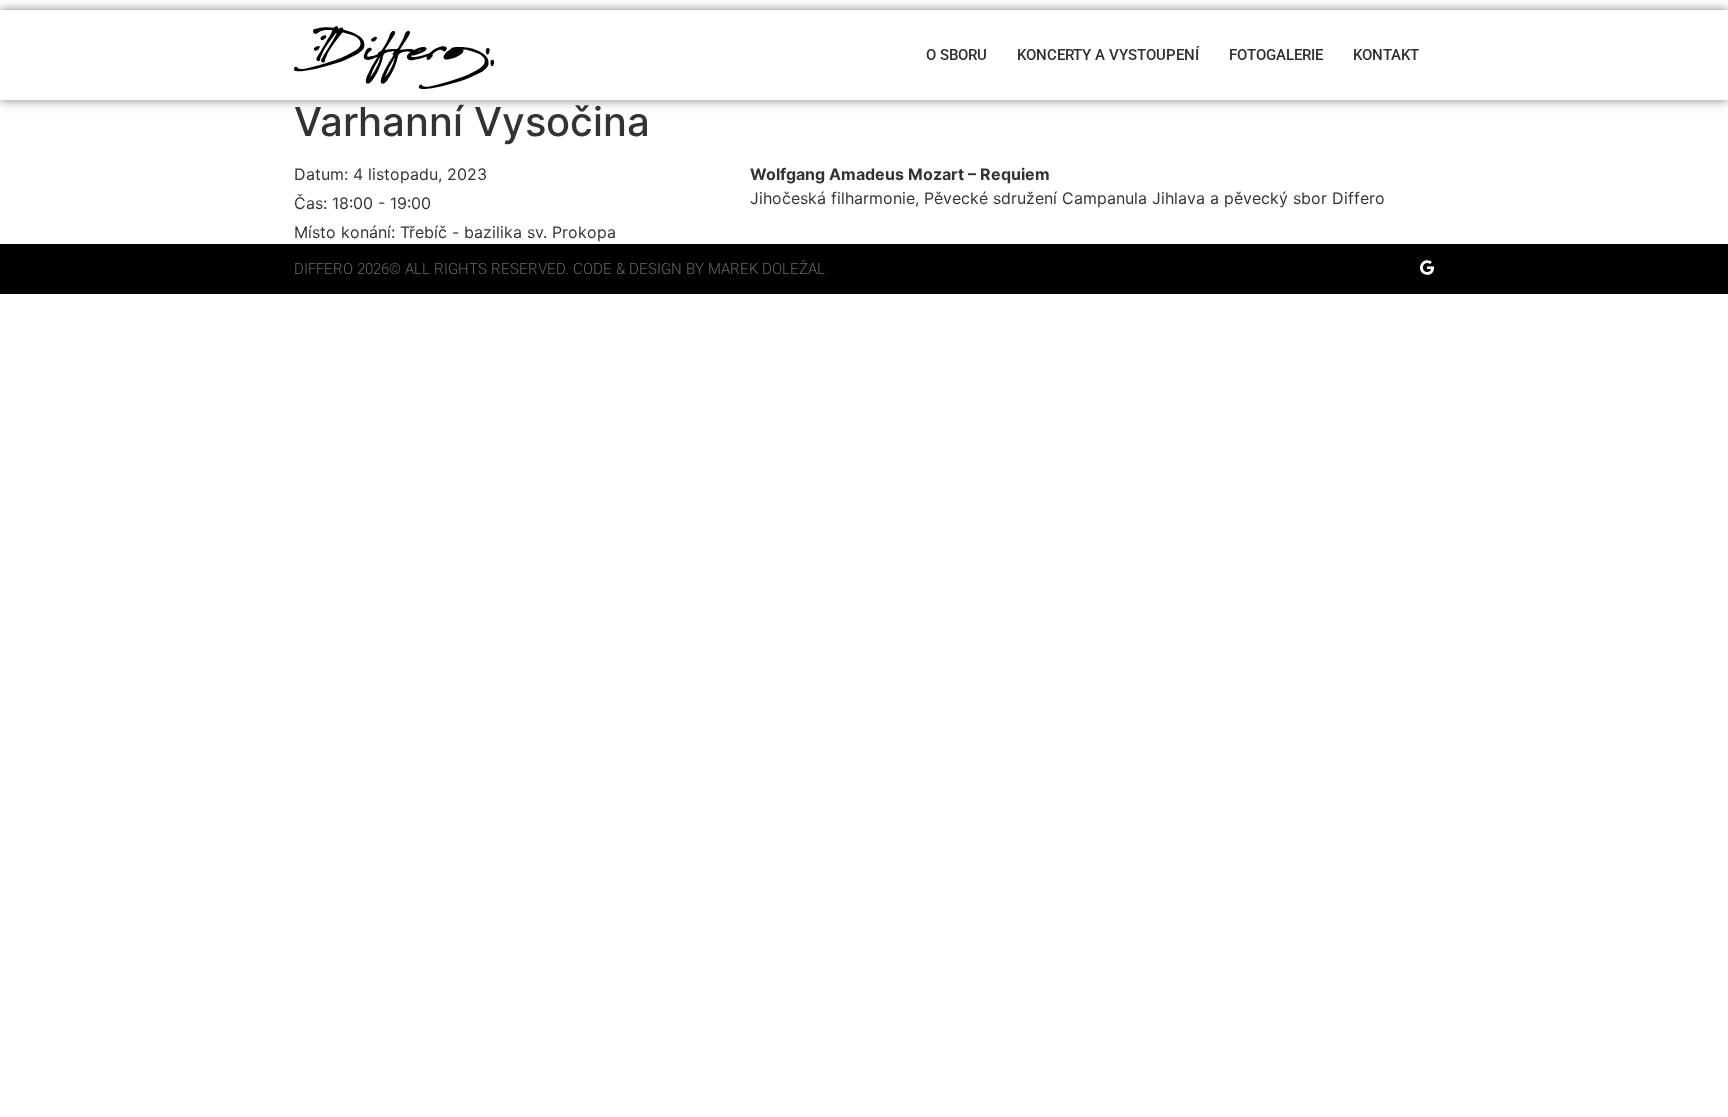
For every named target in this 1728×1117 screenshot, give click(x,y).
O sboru (956, 55)
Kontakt (1386, 55)
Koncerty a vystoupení (1108, 55)
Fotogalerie (1276, 55)
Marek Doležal (766, 269)
